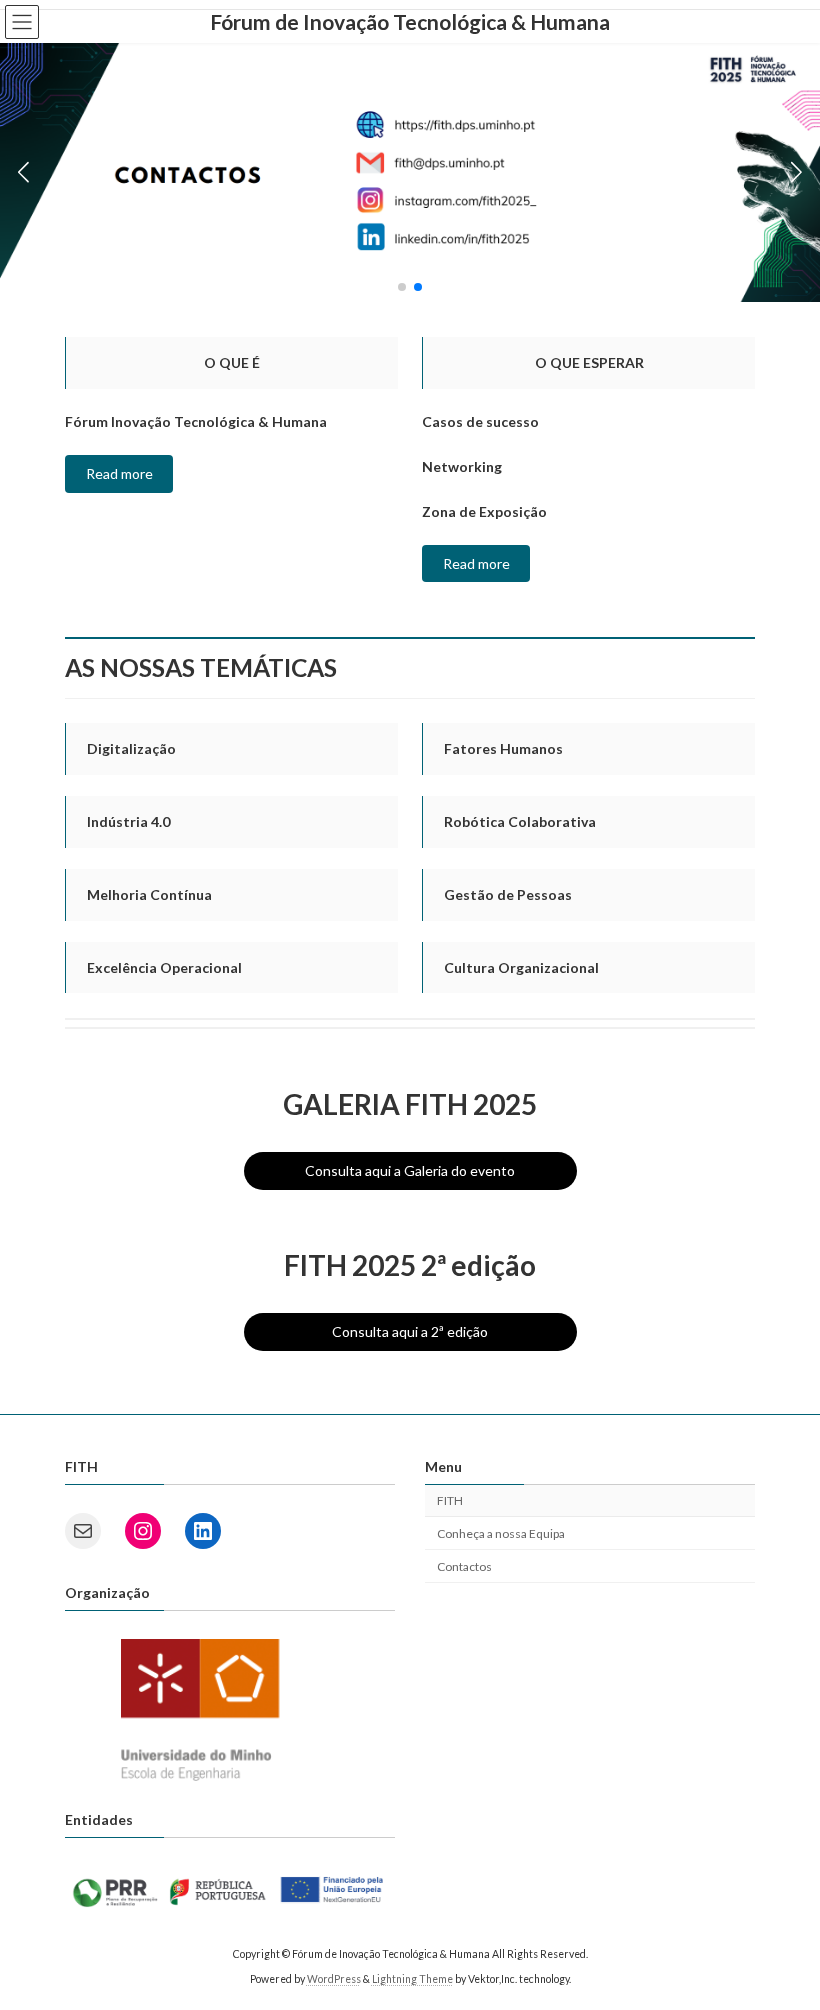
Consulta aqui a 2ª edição (410, 1331)
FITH (450, 1500)
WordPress (334, 1979)
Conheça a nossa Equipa (501, 1533)
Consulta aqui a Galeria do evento (410, 1170)
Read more (119, 473)
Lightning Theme (412, 1979)
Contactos (464, 1565)
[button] (402, 287)
